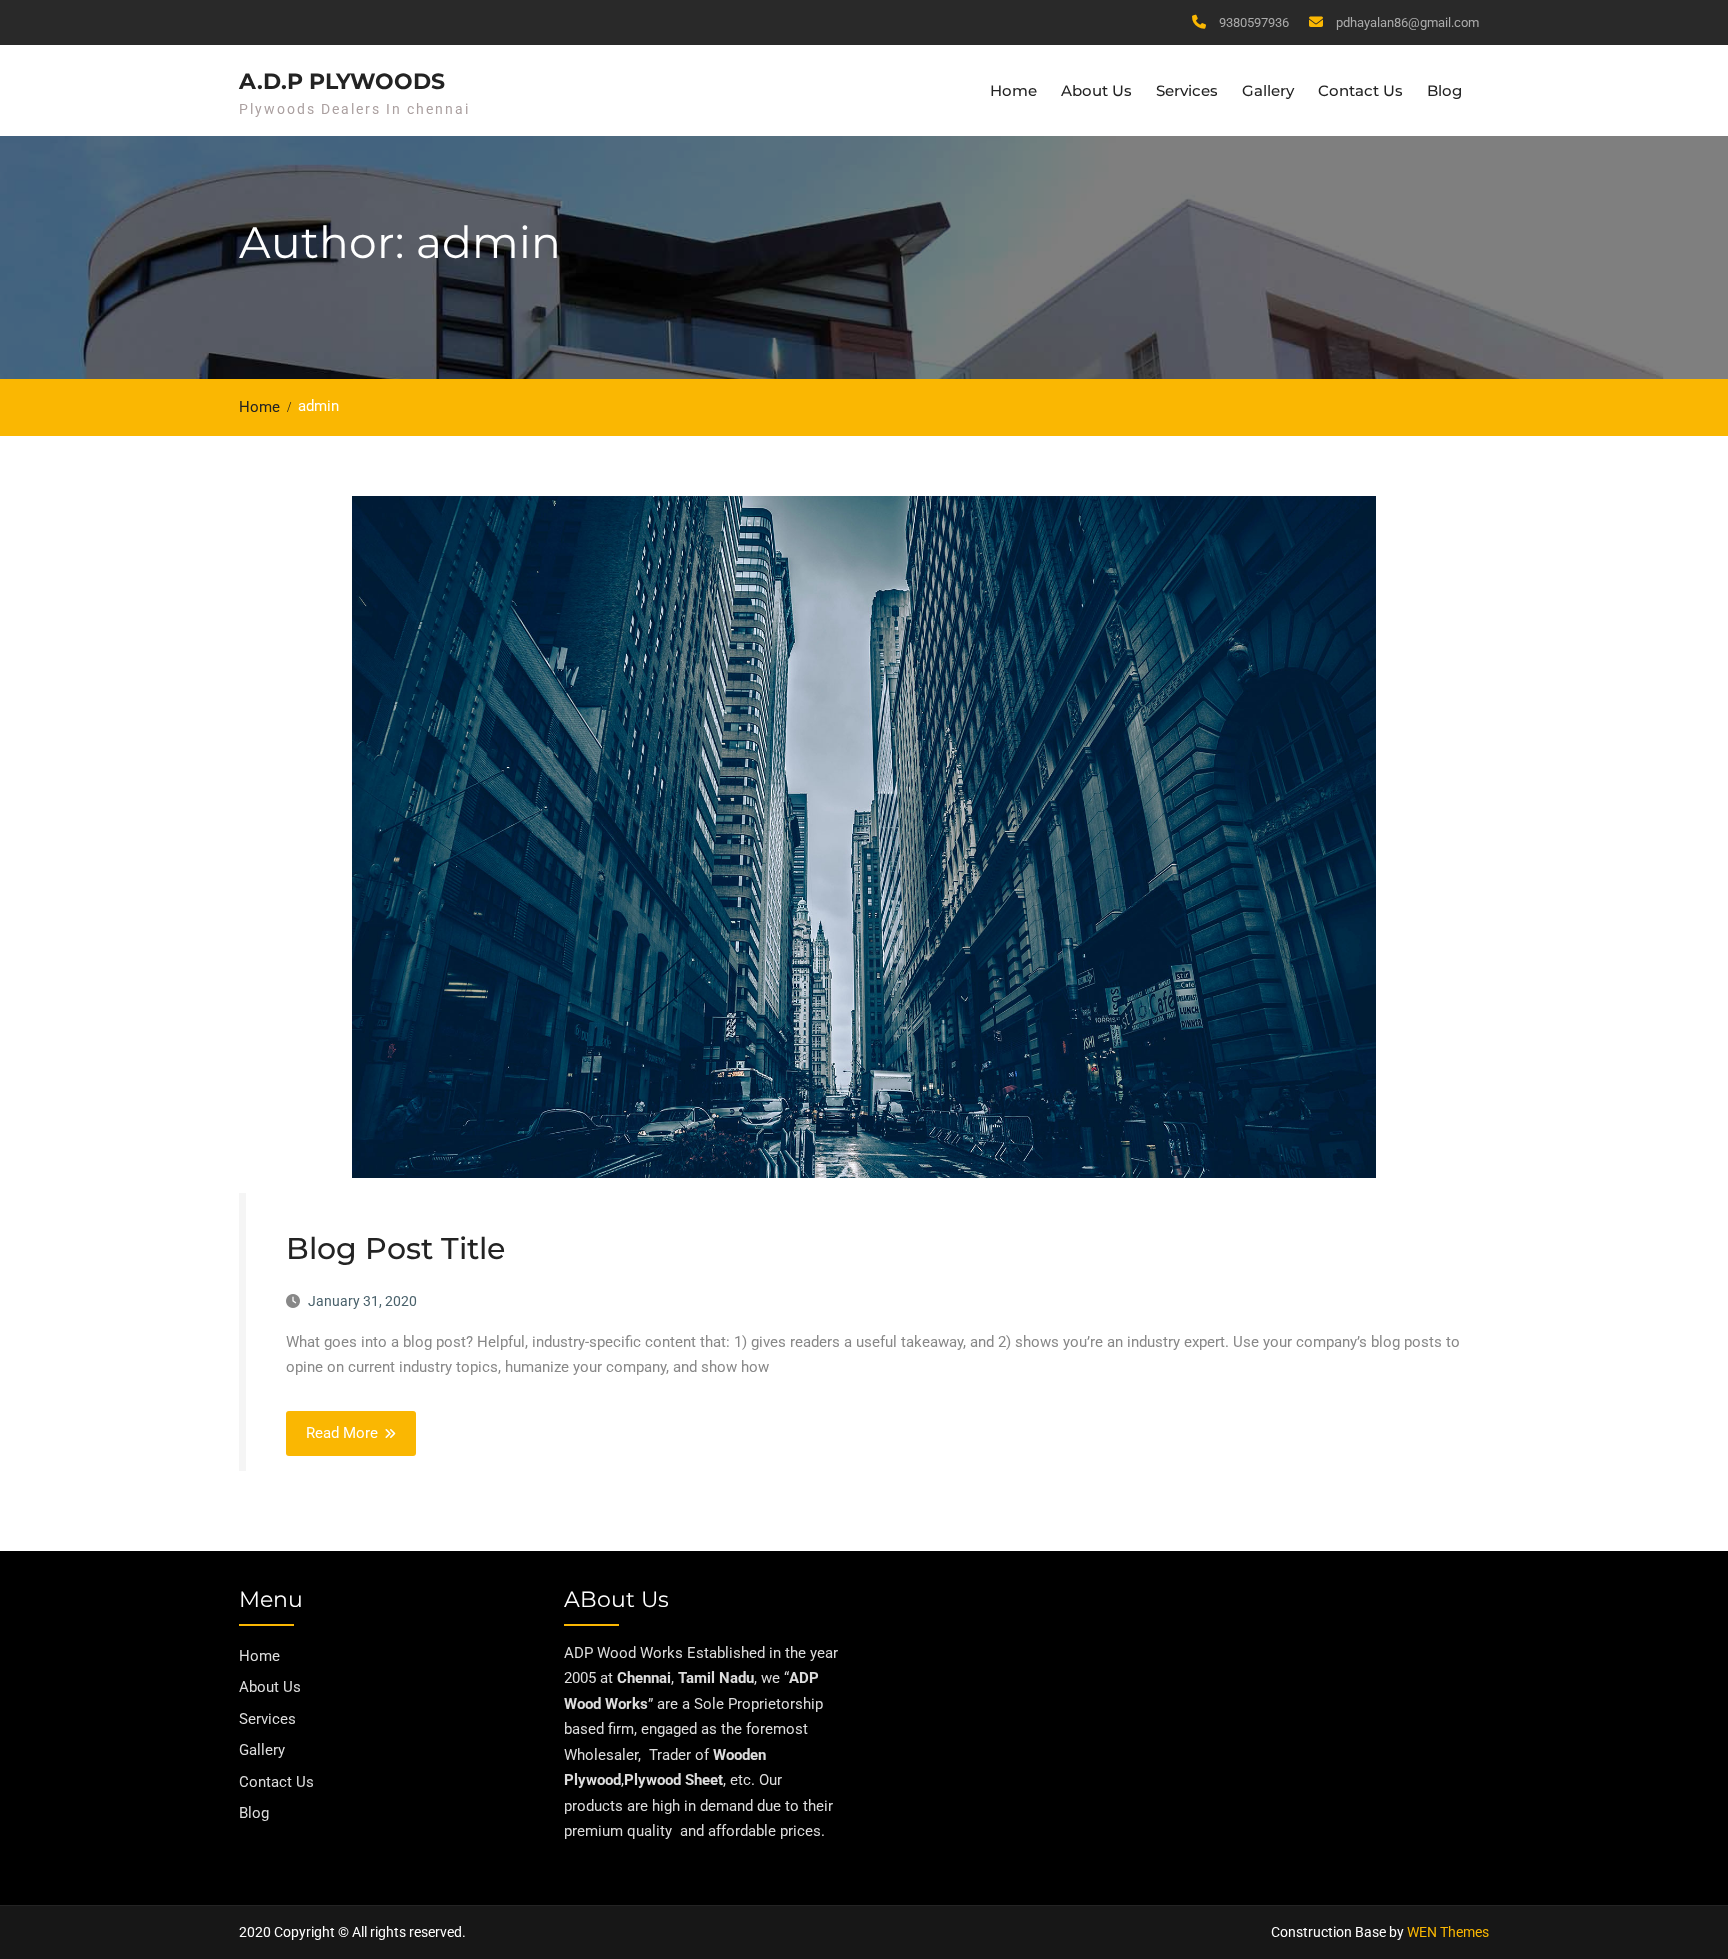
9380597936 (1254, 22)
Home (1013, 90)
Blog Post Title (395, 1248)
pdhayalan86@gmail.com (1407, 22)
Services (1187, 90)
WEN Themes (1448, 1932)
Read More (342, 1433)
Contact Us (1360, 90)
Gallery (1268, 90)
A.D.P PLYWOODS (342, 81)
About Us (1096, 90)
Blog (1444, 90)
